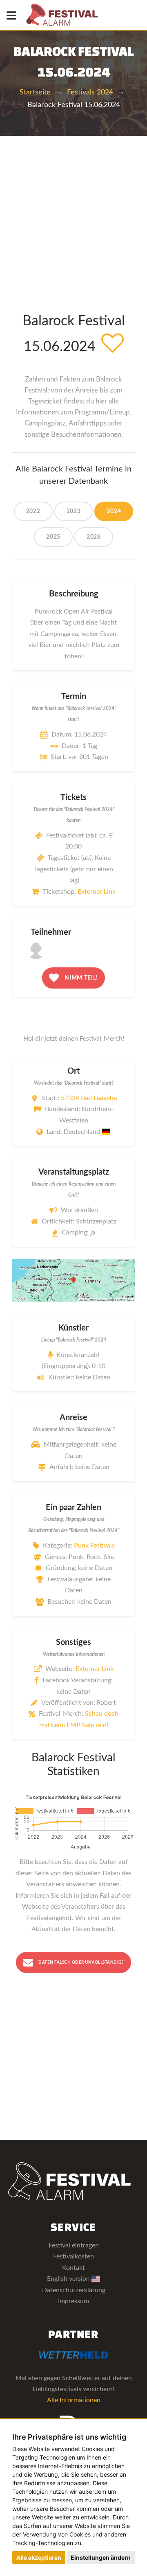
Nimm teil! (81, 978)
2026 (94, 537)
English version (69, 2279)
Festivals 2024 (90, 92)
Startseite (35, 92)
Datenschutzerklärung (74, 2290)
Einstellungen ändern (101, 2557)
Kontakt (73, 2268)
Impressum (73, 2301)
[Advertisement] (73, 213)
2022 (33, 511)
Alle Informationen (74, 2400)
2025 (53, 537)
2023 (74, 511)
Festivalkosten (73, 2256)
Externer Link (97, 892)
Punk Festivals (94, 1546)
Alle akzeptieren (39, 2557)
